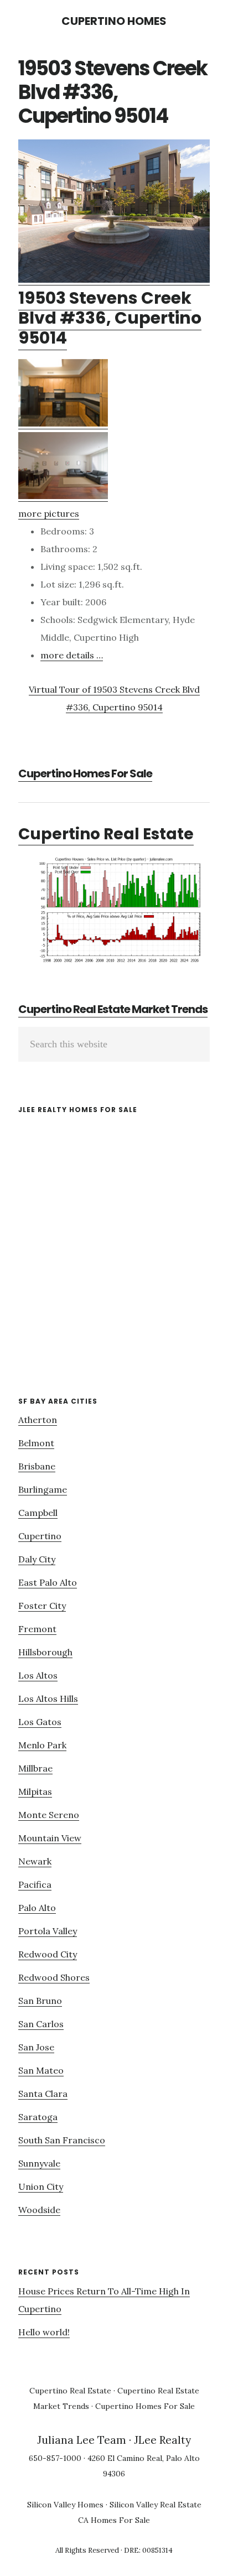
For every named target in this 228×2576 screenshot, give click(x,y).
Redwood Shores (54, 1977)
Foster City (42, 1606)
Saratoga (38, 2117)
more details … (72, 655)
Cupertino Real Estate (106, 834)
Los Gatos (40, 1722)
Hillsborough (45, 1652)
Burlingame (43, 1489)
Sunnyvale (39, 2163)
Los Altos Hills (48, 1699)
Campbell (38, 1513)
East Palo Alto (48, 1582)
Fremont (37, 1629)
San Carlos (41, 2024)
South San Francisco (62, 2140)
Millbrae (35, 1768)
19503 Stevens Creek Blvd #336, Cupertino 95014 (110, 318)
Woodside (39, 2210)
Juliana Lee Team (82, 2440)
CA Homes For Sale (114, 2520)
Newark (35, 1861)
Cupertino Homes (114, 21)
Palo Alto (37, 1908)
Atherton (38, 1420)
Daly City (37, 1559)
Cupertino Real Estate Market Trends (113, 1009)
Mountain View (50, 1838)
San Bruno (40, 2001)
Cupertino (40, 1536)
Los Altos (38, 1675)
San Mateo (41, 2070)
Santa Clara (43, 2094)
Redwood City (48, 1954)
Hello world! (44, 2332)
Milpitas (35, 1791)
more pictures (49, 513)
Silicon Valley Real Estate (156, 2505)
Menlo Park (42, 1745)
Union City (41, 2187)
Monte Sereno (49, 1815)
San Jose (36, 2047)
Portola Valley (48, 1931)
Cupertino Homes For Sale (85, 773)
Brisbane (37, 1466)
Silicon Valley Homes (65, 2505)
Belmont (36, 1443)
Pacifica (35, 1884)
